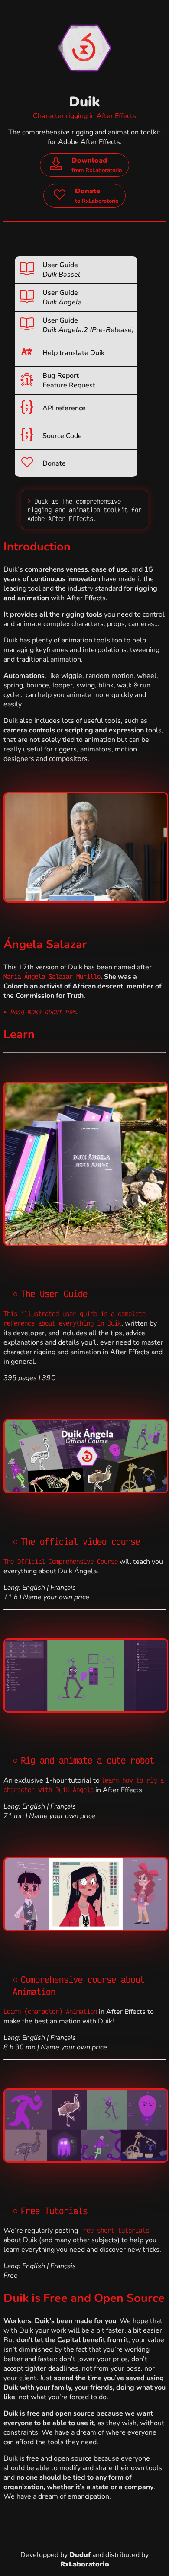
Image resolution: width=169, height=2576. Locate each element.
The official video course (80, 1541)
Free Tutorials (54, 2211)
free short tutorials (114, 2230)
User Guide (61, 270)
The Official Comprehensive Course (61, 1561)
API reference (64, 408)
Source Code (62, 436)
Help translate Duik (73, 353)
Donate (54, 463)
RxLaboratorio (85, 2564)
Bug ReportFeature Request (69, 380)
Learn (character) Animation (50, 2011)
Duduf (80, 2555)
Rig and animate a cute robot (88, 1760)
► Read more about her (40, 1012)
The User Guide (54, 1294)
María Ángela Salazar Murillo (52, 976)
